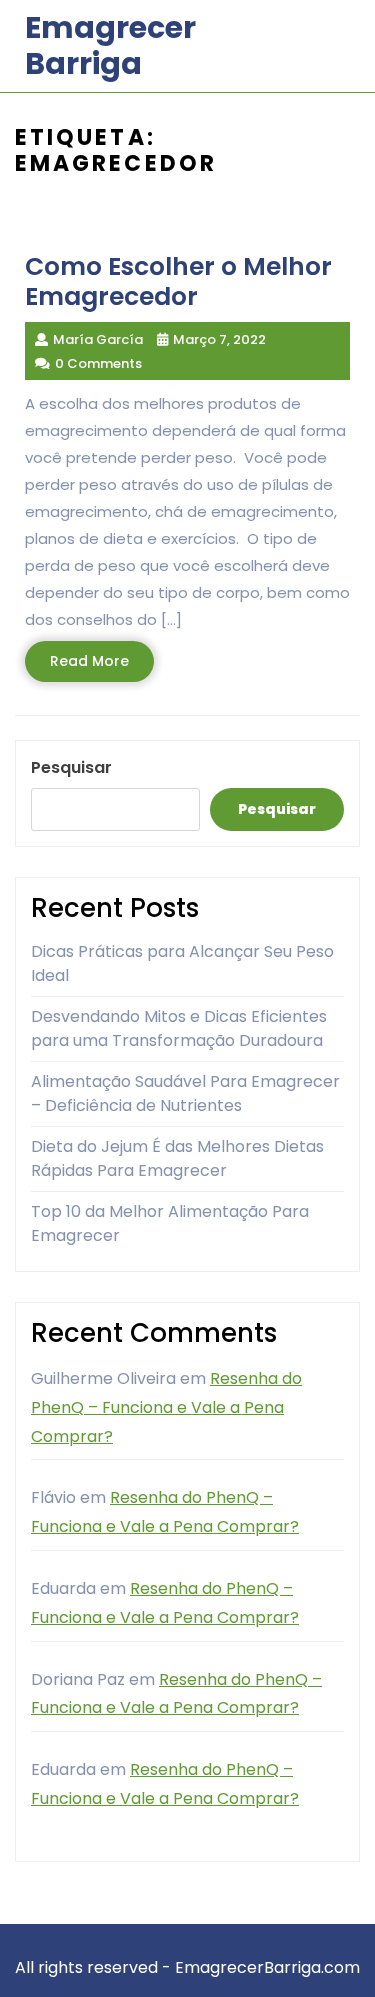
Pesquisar (71, 767)
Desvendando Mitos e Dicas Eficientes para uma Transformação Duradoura (179, 1028)
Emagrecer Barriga (110, 45)
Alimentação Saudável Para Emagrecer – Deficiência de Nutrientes (185, 1093)
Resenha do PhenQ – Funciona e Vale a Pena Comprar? (166, 1407)
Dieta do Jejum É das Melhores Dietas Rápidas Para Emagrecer (177, 1158)
